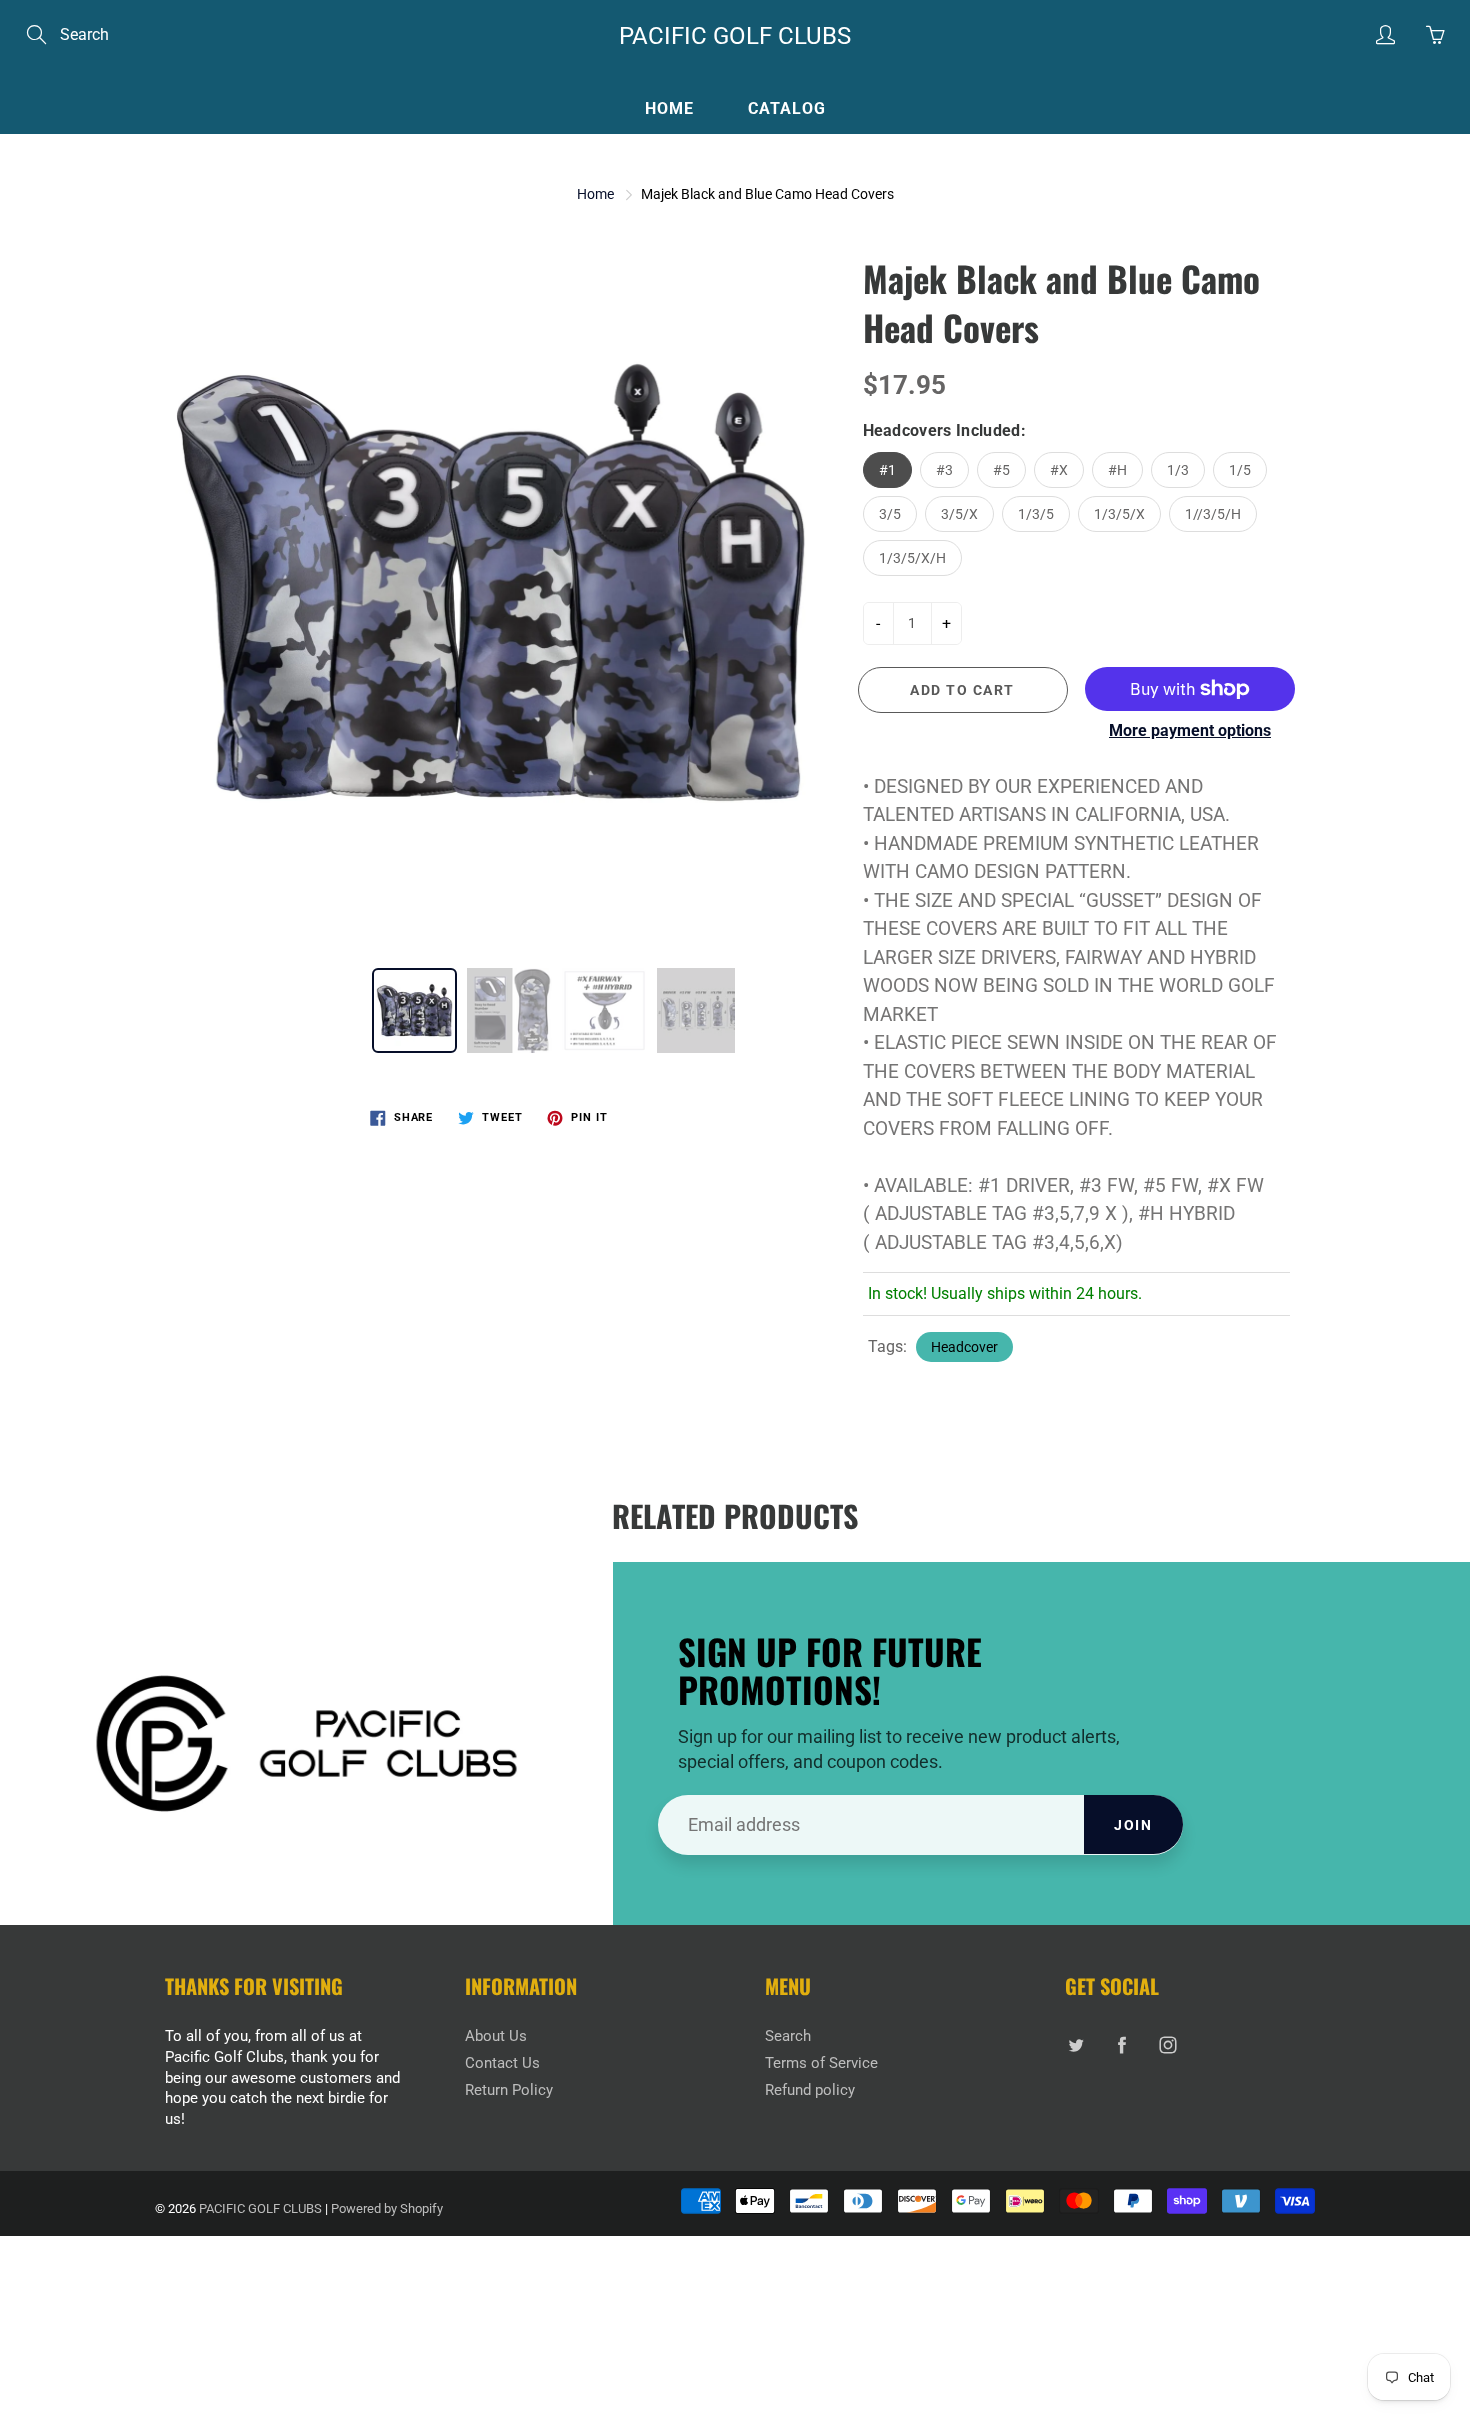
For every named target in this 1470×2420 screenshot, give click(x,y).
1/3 (1178, 470)
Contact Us (502, 2063)
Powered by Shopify (387, 2208)
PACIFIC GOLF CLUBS (735, 36)
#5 (1001, 470)
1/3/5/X (1119, 514)
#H (1117, 470)
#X (1059, 470)
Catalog (787, 108)
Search (788, 2036)
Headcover (964, 1347)
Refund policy (810, 2090)
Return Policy (509, 2090)
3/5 (890, 514)
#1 (887, 470)
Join (1133, 1825)
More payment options (1190, 730)
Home (669, 108)
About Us (496, 2036)
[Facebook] (1121, 2044)
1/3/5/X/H (912, 558)
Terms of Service (821, 2063)
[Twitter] (1075, 2044)
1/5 (1240, 470)
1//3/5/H (1213, 514)
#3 (944, 470)
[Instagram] (1167, 2044)
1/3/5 (1036, 514)
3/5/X (959, 514)
